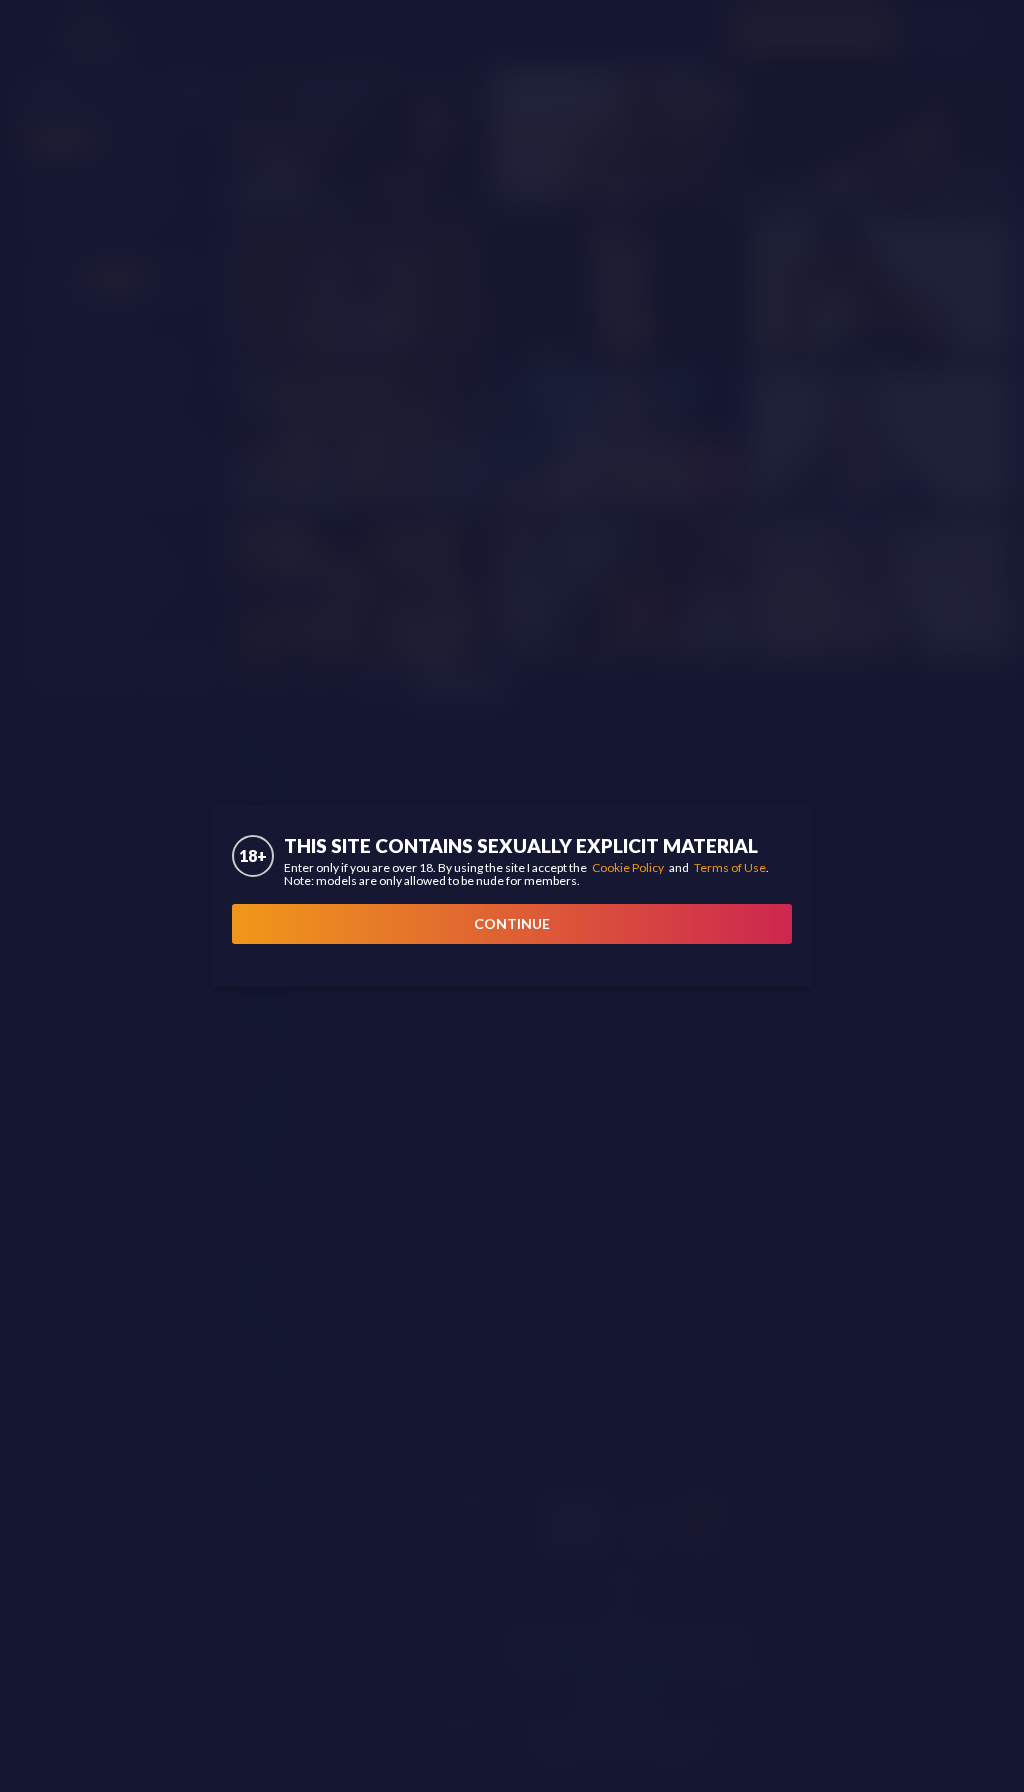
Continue (512, 923)
